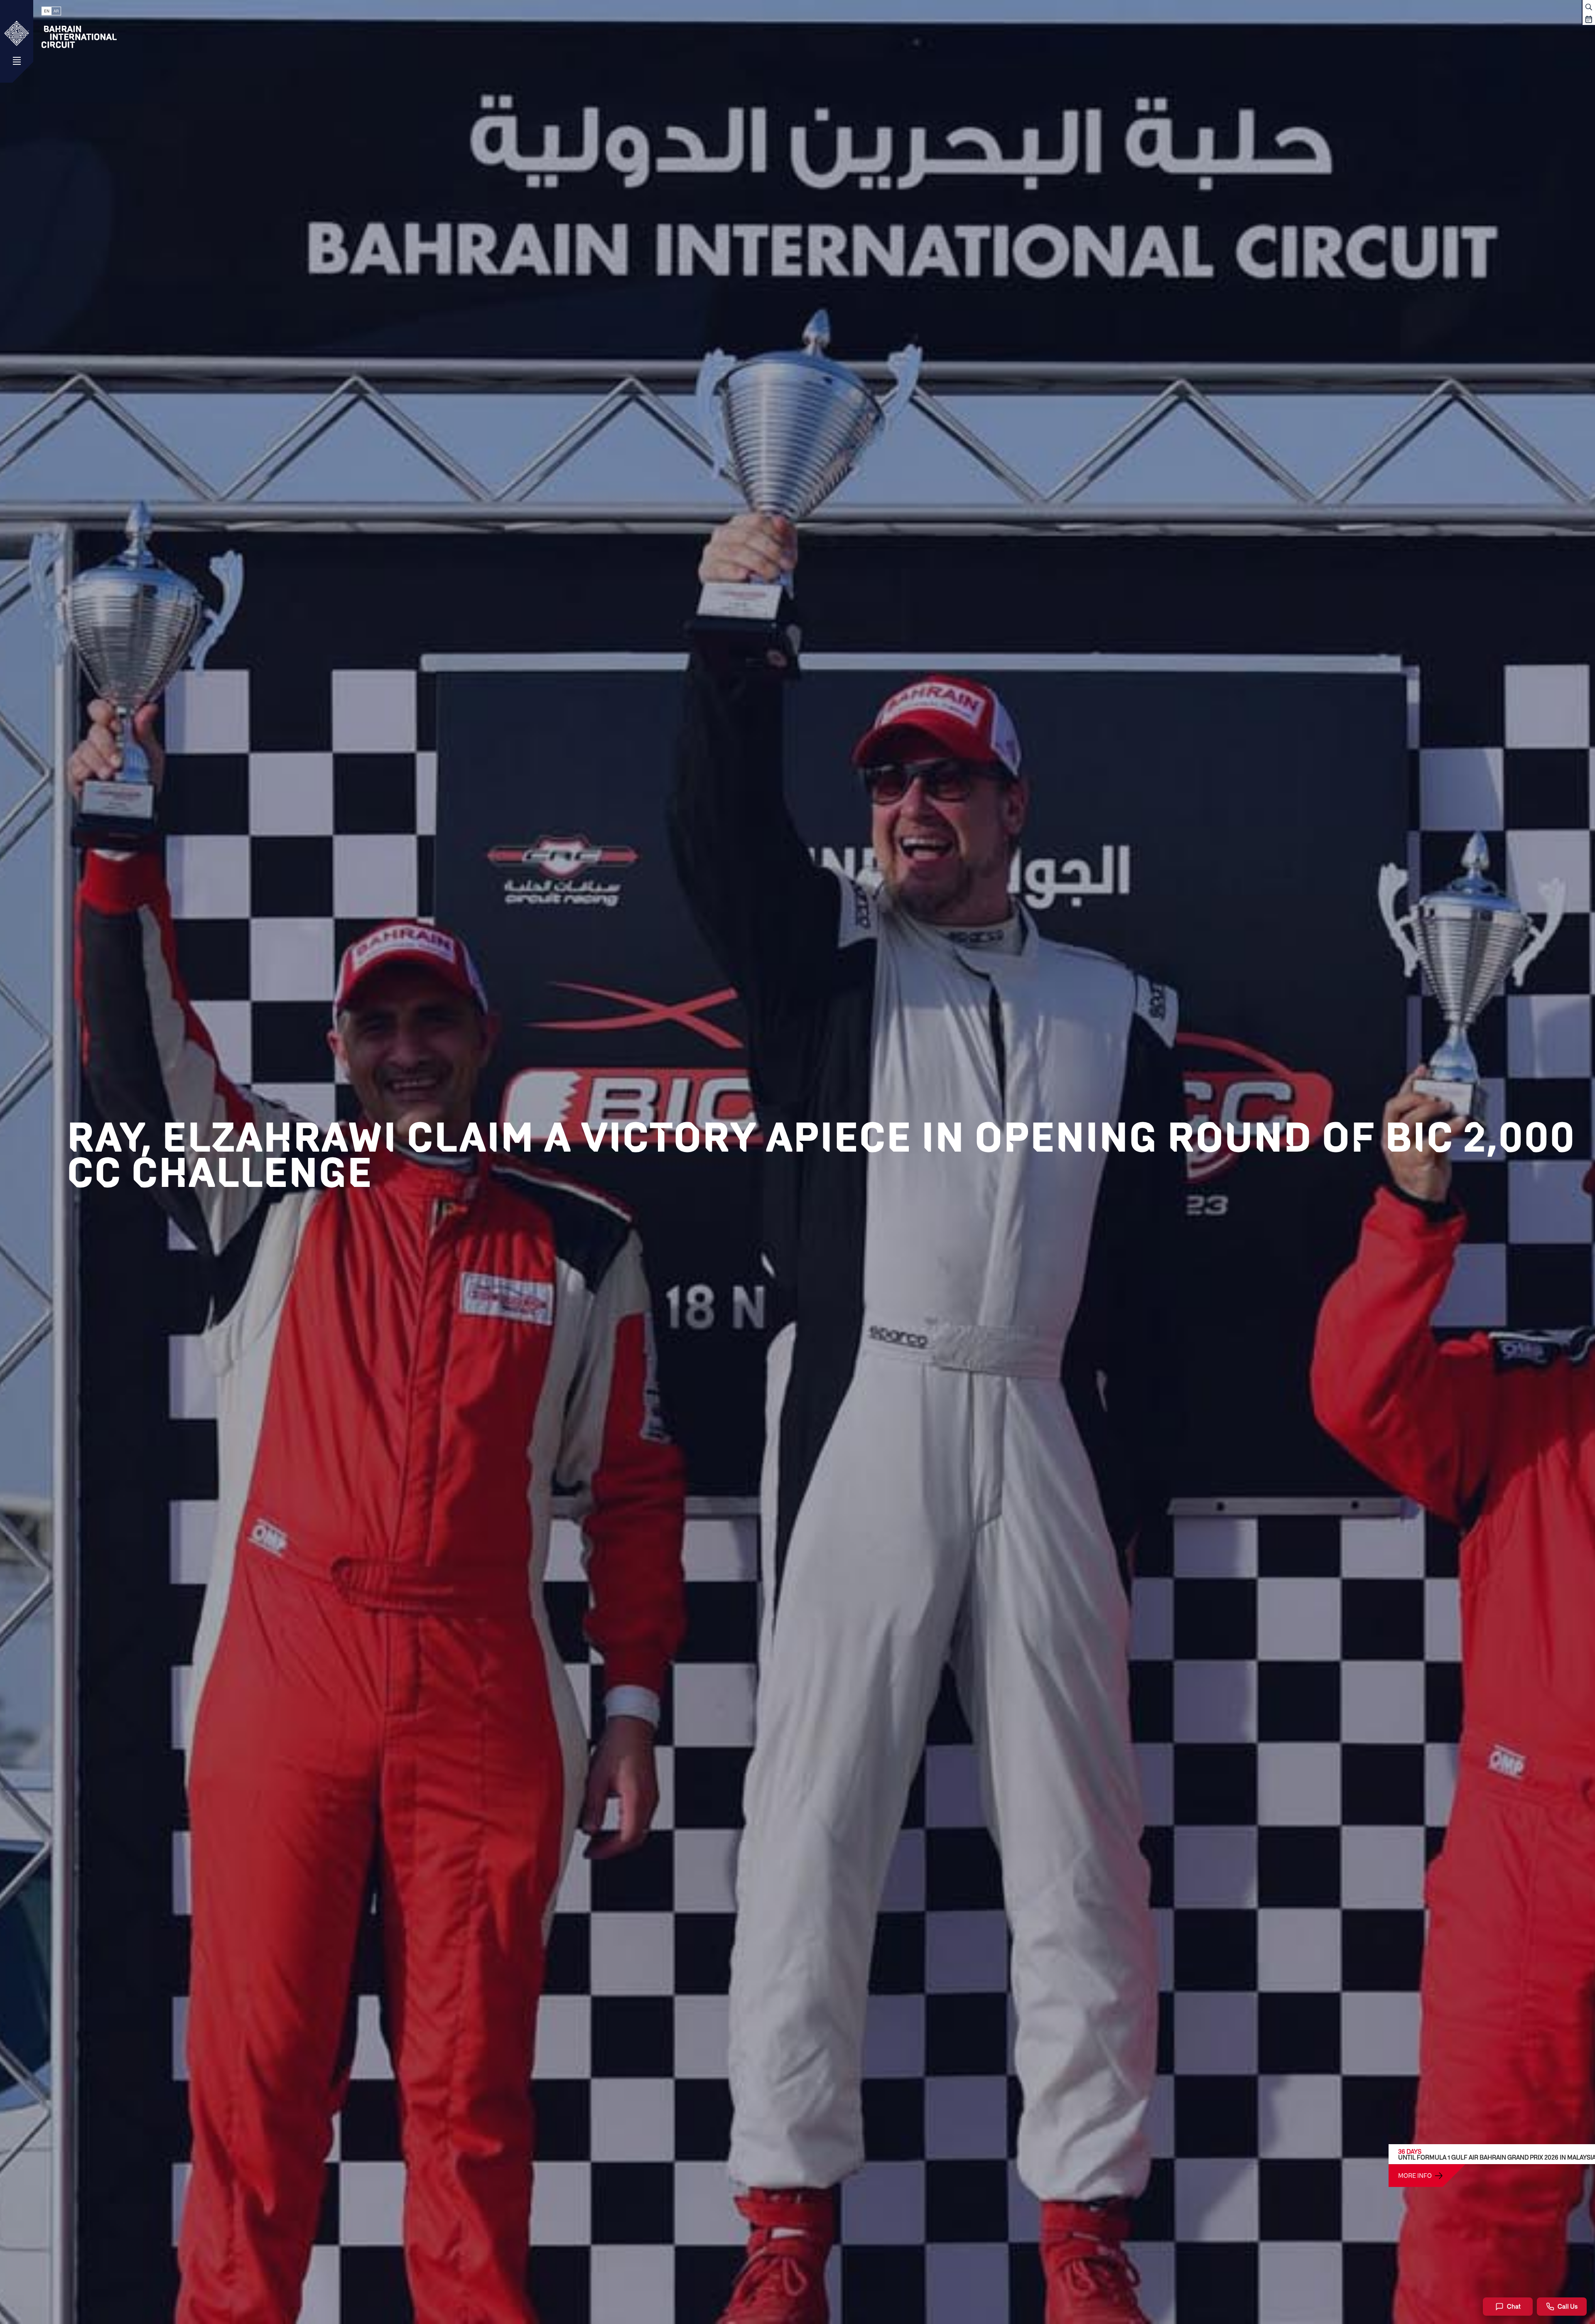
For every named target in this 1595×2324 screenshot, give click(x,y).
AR (56, 11)
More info (1415, 2175)
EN (47, 11)
